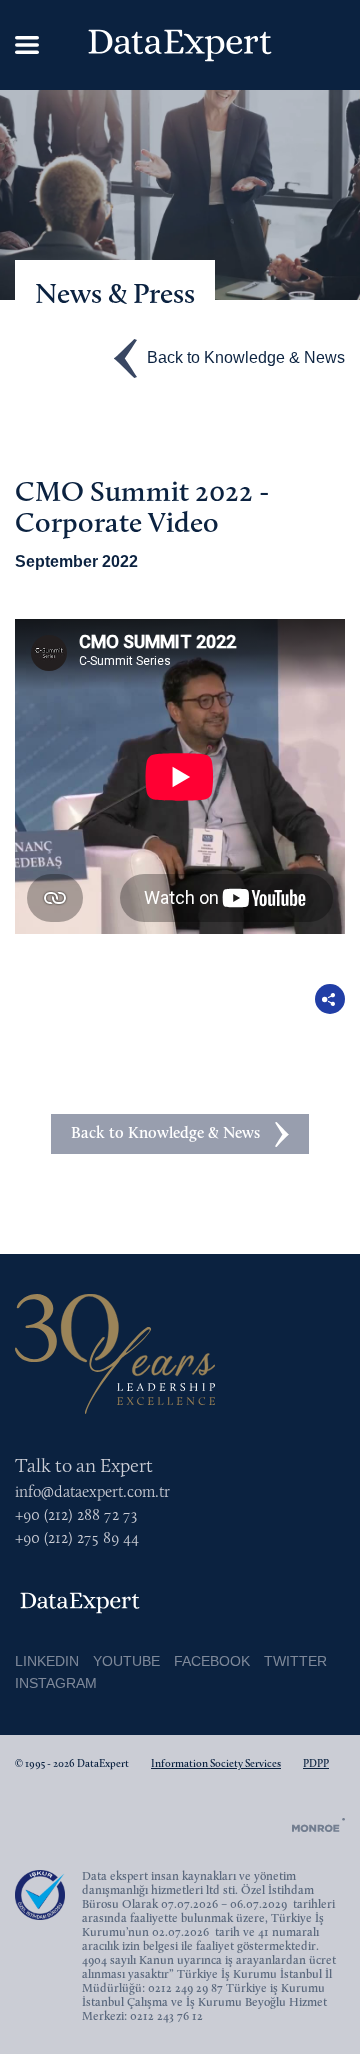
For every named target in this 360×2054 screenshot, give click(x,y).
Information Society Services (216, 1764)
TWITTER (295, 1661)
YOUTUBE (126, 1661)
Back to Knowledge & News (246, 356)
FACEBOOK (212, 1661)
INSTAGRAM (56, 1683)
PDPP (316, 1764)
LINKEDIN (47, 1661)
